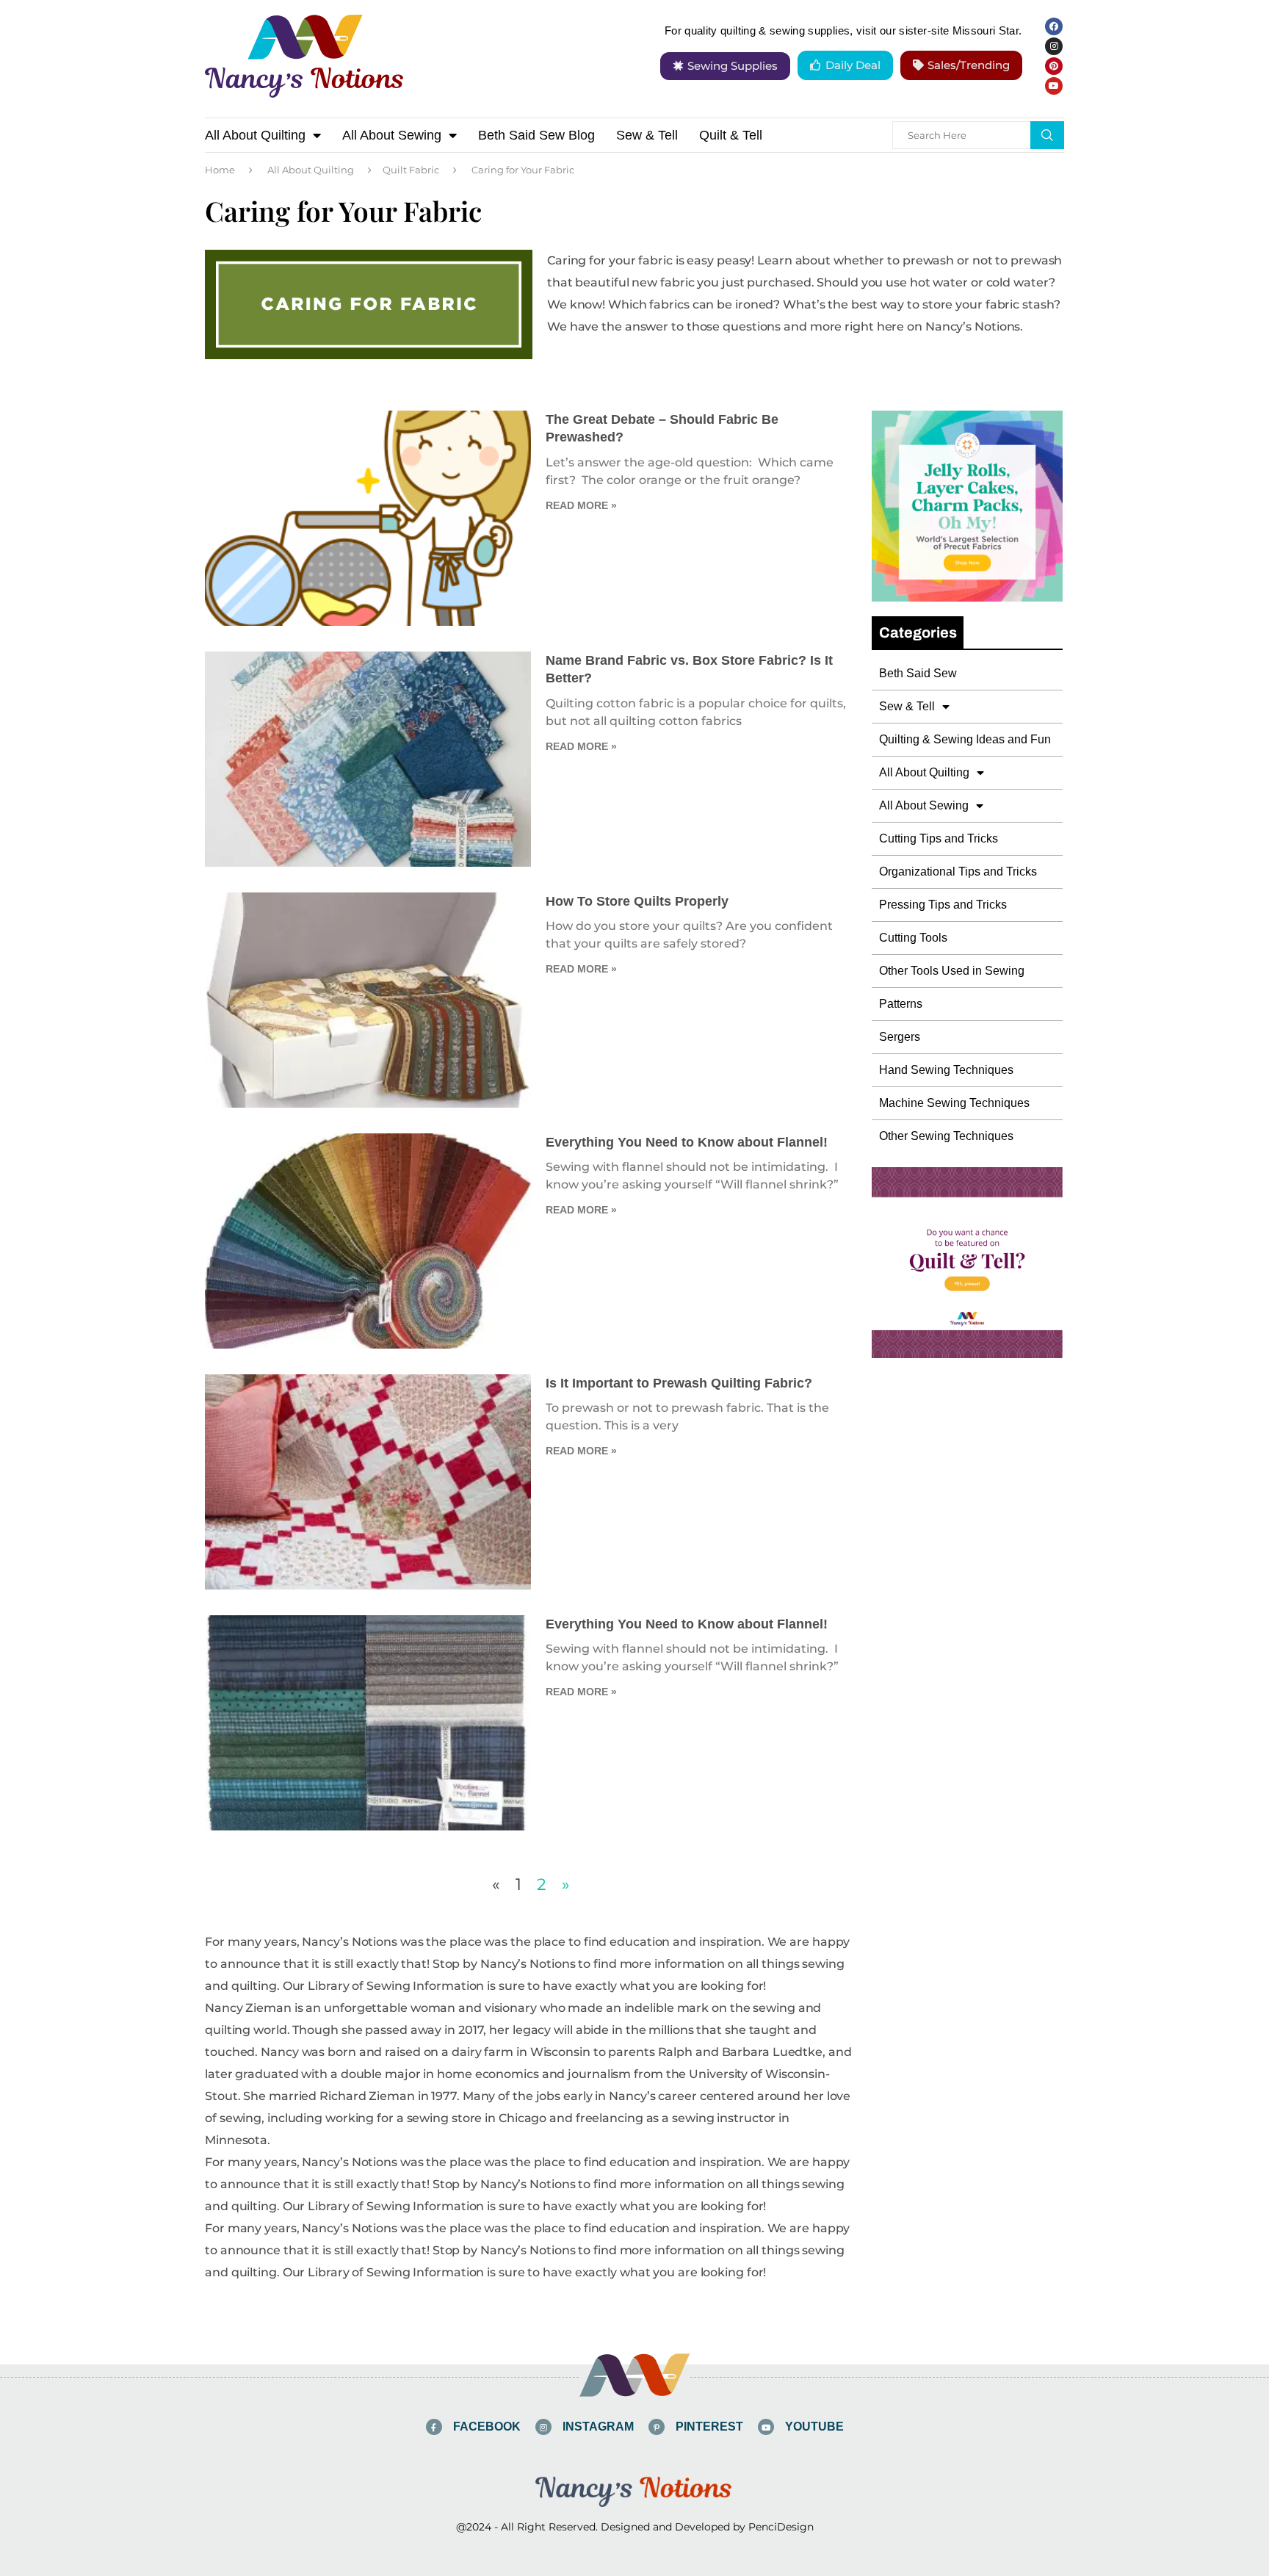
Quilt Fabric (411, 170)
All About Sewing (392, 135)
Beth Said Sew (918, 673)
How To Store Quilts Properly (637, 901)
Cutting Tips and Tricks (939, 838)
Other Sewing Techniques (946, 1136)
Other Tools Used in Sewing (952, 971)
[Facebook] (1054, 26)
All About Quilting (255, 135)
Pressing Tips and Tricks (943, 905)
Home (220, 170)
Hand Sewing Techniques (946, 1070)
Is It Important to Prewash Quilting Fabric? (679, 1383)
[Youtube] (1054, 86)
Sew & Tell (647, 135)
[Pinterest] (1054, 66)
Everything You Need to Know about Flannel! (687, 1142)
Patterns (901, 1004)
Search (1047, 135)
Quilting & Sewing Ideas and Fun (965, 739)
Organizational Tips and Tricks (958, 872)
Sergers (900, 1037)
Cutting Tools (913, 938)
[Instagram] (1054, 46)
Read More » (581, 505)
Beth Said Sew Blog (536, 135)
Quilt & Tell (731, 135)
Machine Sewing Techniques (954, 1103)
